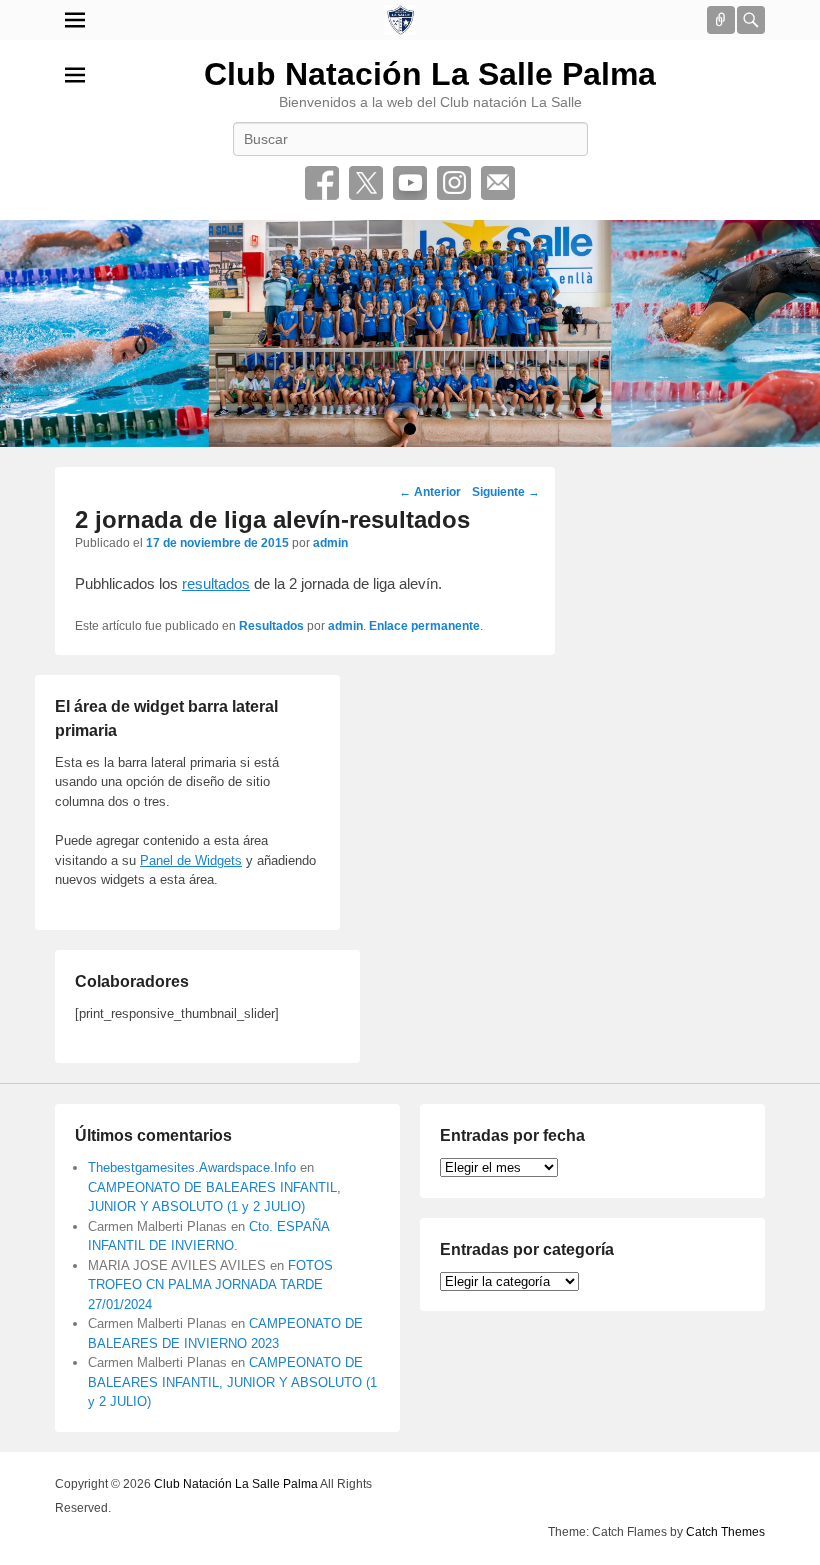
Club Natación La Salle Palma (430, 74)
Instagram (454, 183)
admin (330, 543)
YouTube (410, 183)
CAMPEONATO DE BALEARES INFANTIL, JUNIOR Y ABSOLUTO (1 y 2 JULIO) (232, 1382)
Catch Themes (725, 1532)
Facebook (322, 183)
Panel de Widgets (191, 860)
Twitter (366, 183)
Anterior (430, 492)
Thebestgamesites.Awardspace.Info (192, 1167)
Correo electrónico (498, 183)
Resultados (271, 626)
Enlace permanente (424, 626)
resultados (216, 583)
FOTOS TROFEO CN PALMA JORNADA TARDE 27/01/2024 (210, 1285)
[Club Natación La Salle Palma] (400, 20)
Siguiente (506, 492)
